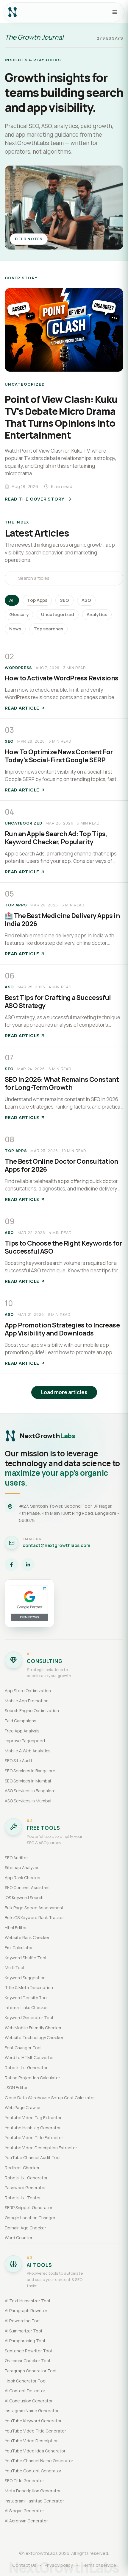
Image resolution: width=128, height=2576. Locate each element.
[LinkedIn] (28, 1564)
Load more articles (64, 1392)
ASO (86, 600)
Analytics (97, 614)
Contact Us (24, 2565)
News (15, 629)
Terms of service (99, 2565)
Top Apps (37, 600)
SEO (64, 600)
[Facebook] (11, 1564)
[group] (64, 396)
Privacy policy (59, 2565)
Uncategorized (58, 614)
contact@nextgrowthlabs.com (56, 1545)
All (12, 600)
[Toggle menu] (115, 12)
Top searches (48, 629)
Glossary (19, 614)
